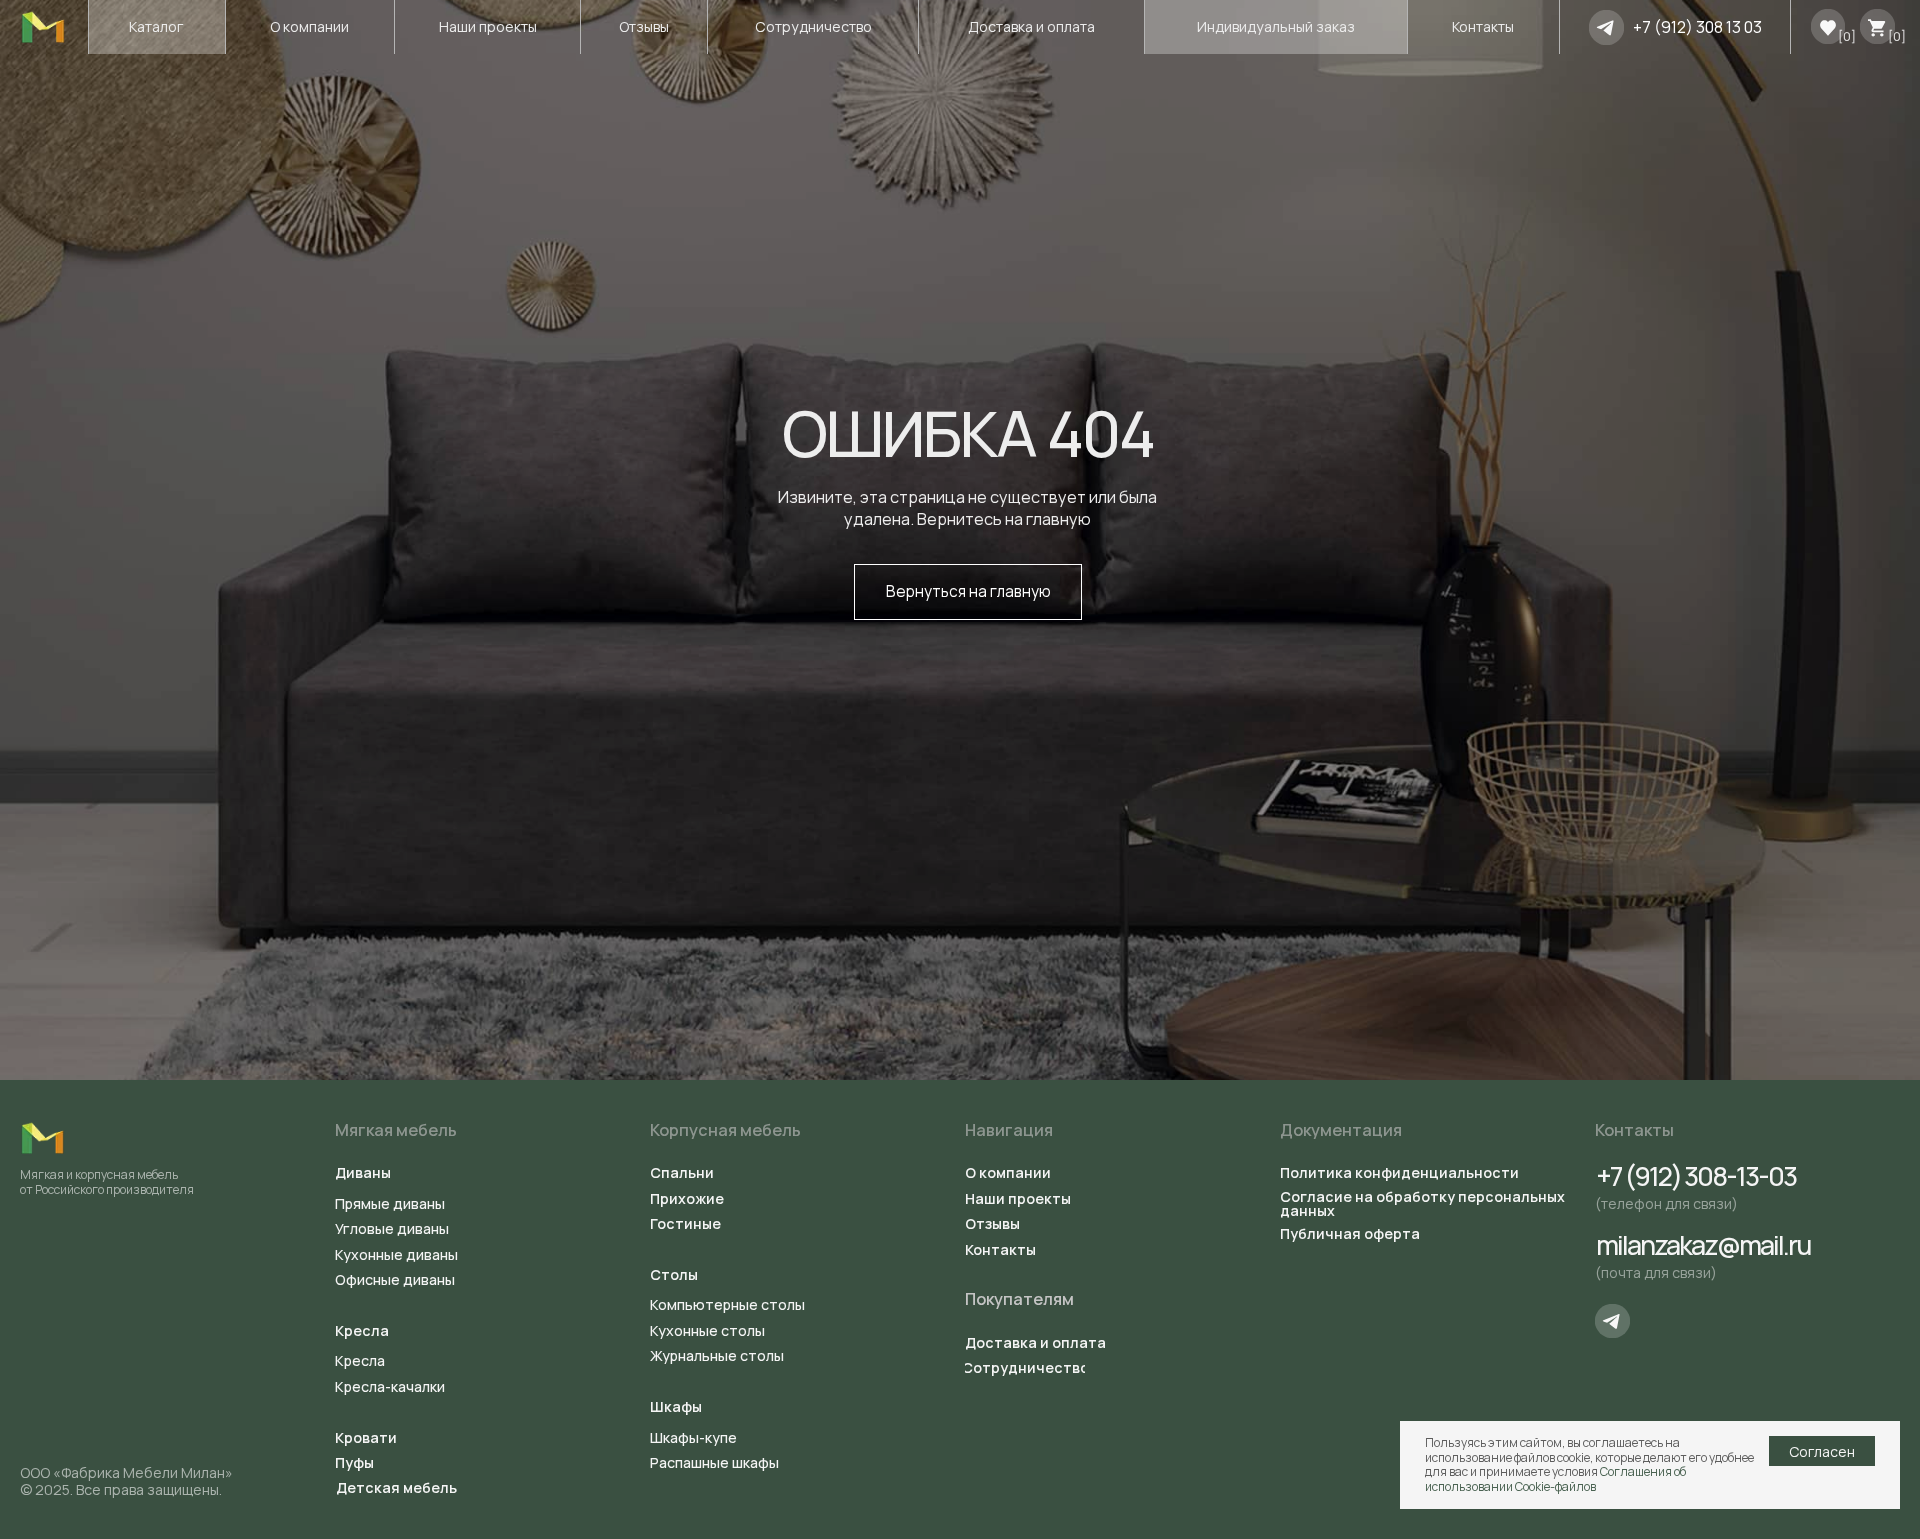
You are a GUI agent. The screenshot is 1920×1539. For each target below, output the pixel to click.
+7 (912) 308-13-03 (1695, 1176)
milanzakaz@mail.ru (1702, 1245)
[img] (1606, 27)
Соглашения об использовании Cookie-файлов (1555, 1478)
